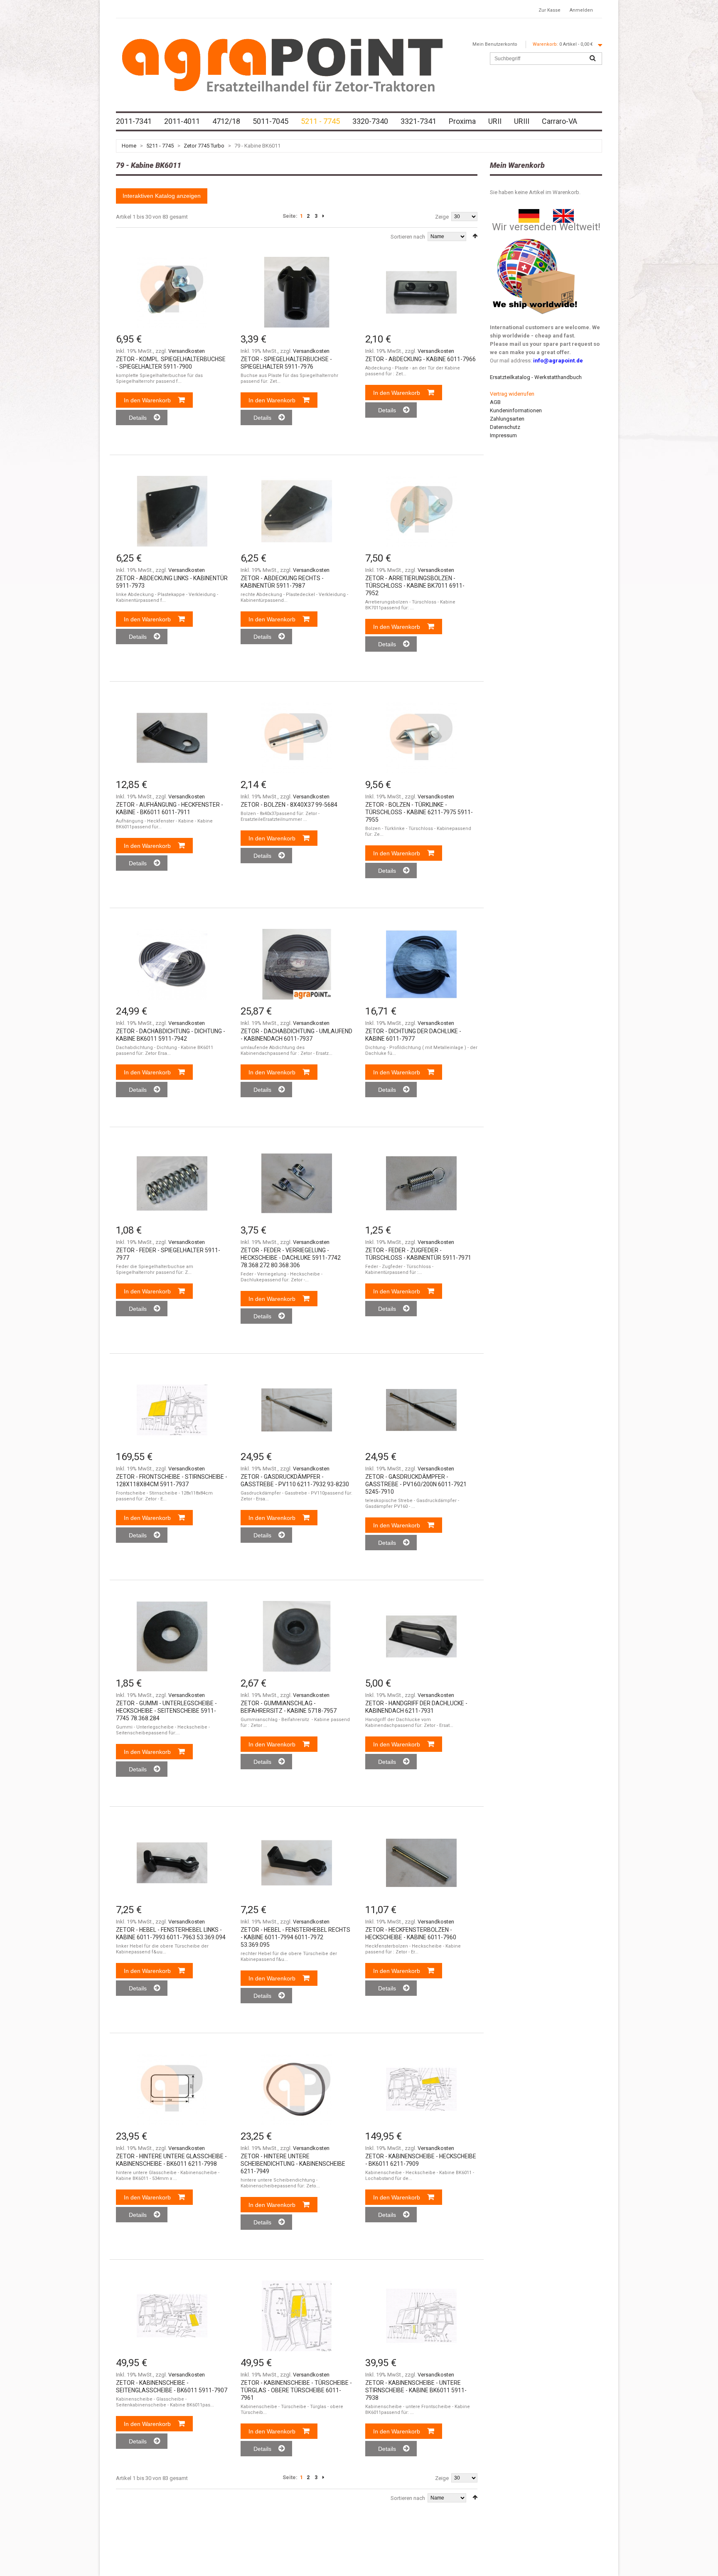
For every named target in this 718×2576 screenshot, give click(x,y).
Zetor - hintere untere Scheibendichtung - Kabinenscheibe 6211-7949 (293, 2164)
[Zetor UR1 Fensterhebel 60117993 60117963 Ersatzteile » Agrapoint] (172, 1863)
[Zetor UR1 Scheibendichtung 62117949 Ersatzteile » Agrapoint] (297, 2089)
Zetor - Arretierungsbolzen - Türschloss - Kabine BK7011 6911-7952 (415, 586)
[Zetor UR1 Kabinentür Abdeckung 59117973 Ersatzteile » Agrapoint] (172, 511)
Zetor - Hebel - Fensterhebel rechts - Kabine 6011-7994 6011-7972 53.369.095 (295, 1937)
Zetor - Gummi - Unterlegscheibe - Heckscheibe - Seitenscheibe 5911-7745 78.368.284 (166, 1711)
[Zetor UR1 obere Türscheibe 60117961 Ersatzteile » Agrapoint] (297, 2316)
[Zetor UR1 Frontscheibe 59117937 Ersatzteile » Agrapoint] (172, 1410)
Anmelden (581, 10)
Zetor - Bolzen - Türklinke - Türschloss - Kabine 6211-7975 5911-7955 (419, 812)
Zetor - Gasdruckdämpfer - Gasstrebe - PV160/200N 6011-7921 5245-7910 (416, 1484)
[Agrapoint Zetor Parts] (563, 213)
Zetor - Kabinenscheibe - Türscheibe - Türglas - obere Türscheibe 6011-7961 (296, 2390)
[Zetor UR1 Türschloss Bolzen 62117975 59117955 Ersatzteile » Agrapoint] (421, 738)
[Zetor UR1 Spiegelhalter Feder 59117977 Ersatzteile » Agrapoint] (172, 1183)
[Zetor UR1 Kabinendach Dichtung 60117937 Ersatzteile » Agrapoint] (297, 964)
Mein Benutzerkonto (495, 44)
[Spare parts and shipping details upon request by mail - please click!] (535, 237)
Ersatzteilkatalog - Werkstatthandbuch (536, 377)
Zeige (442, 217)
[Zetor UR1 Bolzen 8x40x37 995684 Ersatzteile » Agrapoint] (297, 738)
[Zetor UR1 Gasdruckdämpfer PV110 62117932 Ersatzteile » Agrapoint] (297, 1410)
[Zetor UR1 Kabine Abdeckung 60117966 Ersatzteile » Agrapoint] (421, 292)
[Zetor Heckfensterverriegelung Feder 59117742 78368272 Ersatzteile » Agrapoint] (297, 1183)
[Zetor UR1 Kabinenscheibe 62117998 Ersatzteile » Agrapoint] (172, 2089)
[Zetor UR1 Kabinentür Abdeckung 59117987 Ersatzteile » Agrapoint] (297, 511)
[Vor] (323, 216)
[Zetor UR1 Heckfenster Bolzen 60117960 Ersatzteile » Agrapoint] (421, 1863)
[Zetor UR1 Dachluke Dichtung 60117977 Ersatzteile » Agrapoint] (421, 964)
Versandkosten (187, 351)
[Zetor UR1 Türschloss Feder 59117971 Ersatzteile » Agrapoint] (421, 1183)
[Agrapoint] (282, 64)
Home (129, 146)
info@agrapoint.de (558, 361)
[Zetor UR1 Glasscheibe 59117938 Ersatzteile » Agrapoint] (421, 2316)
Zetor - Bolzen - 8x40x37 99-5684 (289, 805)
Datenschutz (505, 427)
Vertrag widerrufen (512, 394)
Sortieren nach (408, 237)
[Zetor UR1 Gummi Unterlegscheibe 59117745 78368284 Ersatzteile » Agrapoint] (172, 1636)
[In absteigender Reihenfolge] (475, 236)
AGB (495, 402)
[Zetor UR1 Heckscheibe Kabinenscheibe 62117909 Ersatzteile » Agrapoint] (421, 2089)
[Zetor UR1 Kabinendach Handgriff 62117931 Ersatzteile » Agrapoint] (421, 1636)
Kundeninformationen (516, 410)
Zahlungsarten (507, 419)
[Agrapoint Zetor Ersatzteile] (529, 213)
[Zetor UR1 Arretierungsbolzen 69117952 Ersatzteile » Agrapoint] (421, 511)
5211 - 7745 (160, 146)
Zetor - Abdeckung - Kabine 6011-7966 (420, 359)
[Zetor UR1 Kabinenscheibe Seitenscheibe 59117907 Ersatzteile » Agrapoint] (172, 2316)
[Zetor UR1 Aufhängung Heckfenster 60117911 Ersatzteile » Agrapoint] (172, 738)
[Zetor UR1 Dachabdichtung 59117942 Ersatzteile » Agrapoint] (172, 964)
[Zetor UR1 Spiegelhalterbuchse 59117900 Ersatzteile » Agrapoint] (172, 292)
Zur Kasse (550, 10)
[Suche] (593, 59)
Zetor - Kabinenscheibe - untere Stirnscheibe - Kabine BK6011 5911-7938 (416, 2390)
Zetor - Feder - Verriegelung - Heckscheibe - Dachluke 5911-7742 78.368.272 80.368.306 (291, 1258)
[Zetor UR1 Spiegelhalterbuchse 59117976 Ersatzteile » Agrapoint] (297, 292)
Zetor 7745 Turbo (204, 146)
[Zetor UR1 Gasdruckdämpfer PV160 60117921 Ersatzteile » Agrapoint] (421, 1410)
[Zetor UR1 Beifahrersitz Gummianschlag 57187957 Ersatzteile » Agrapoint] (297, 1636)
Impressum (503, 435)
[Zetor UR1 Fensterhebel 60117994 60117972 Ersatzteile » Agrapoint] (297, 1863)
